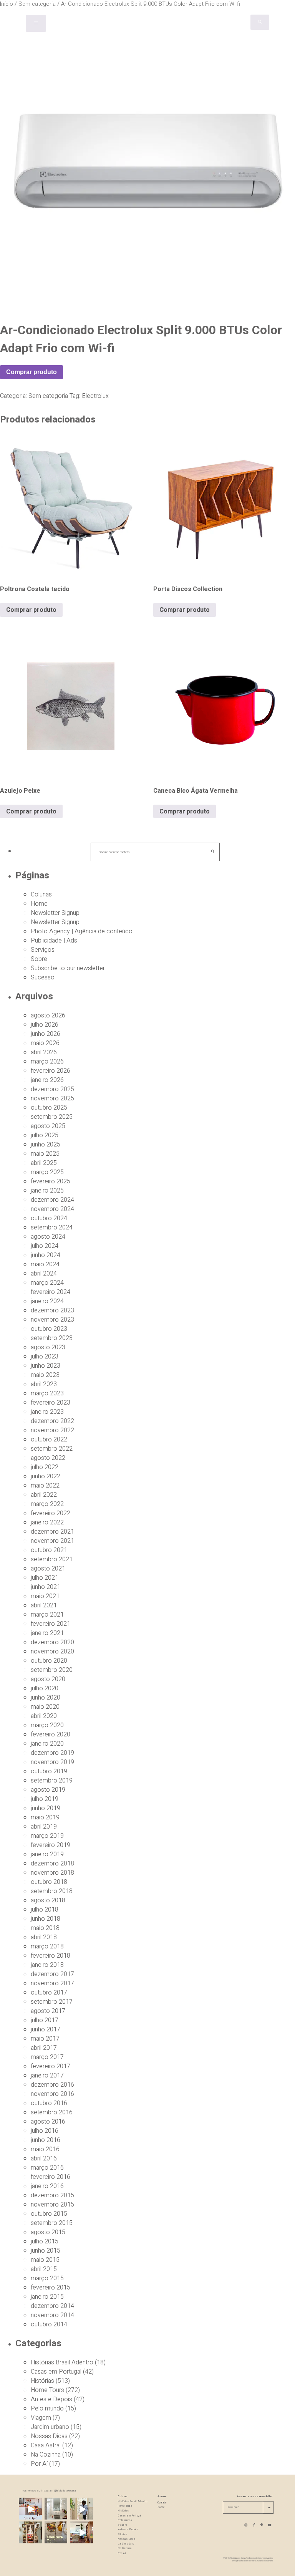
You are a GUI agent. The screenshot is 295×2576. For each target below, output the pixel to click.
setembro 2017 (52, 2002)
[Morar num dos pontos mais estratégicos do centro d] (30, 2509)
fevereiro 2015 (51, 2288)
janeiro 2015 (47, 2297)
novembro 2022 (52, 1430)
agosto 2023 (48, 1347)
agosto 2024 (48, 1237)
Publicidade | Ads (54, 941)
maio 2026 (45, 1043)
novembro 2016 (52, 2094)
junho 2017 (46, 2029)
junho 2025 (46, 1145)
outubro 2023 (49, 1329)
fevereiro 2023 (51, 1403)
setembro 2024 (52, 1228)
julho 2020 (45, 1688)
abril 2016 (44, 2159)
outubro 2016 (49, 2103)
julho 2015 (45, 2241)
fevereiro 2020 (51, 1734)
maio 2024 (45, 1264)
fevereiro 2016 (51, 2177)
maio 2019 (45, 1817)
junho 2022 (46, 1476)
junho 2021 (46, 1587)
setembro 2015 (52, 2223)
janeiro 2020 (47, 1744)
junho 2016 (46, 2140)
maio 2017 (45, 2039)
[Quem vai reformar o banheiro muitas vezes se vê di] (56, 2509)
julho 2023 (45, 1357)
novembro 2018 (52, 1873)
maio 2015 (45, 2260)
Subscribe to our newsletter (68, 968)
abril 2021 (44, 1605)
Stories (123, 2535)
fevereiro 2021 (51, 1624)
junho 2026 (46, 1034)
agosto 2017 (48, 2011)
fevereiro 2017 (51, 2066)
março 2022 (47, 1504)
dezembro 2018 (52, 1864)
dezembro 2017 (52, 1974)
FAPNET (270, 2561)
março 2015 (47, 2278)
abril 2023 (44, 1384)
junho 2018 (46, 1919)
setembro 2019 (52, 1781)
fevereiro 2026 (51, 1071)
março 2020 (47, 1725)
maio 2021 (45, 1596)
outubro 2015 (49, 2214)
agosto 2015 (48, 2232)
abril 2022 (44, 1495)
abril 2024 (44, 1274)
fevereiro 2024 (51, 1292)
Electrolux (95, 396)
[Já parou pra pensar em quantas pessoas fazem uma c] (82, 2509)
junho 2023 (46, 1366)
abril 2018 (44, 1937)
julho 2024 (45, 1246)
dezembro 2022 (52, 1421)
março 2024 (47, 1283)
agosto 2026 (48, 1015)
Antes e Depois (51, 2399)
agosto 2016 (48, 2122)
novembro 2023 (52, 1320)
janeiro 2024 (47, 1301)
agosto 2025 (48, 1126)
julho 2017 (45, 2020)
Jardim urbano (50, 2427)
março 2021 (47, 1615)
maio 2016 (45, 2149)
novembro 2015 (52, 2205)
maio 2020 (45, 1707)
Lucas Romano (249, 2561)
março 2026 (47, 1062)
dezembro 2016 (52, 2085)
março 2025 (47, 1172)
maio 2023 (45, 1375)
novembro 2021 (52, 1541)
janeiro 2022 (47, 1522)
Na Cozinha (46, 2455)
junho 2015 (46, 2251)
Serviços (43, 950)
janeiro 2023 (47, 1412)
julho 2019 (45, 1799)
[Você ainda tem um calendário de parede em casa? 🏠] (56, 2533)
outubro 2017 (49, 1993)
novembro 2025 (52, 1098)
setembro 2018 (52, 1891)
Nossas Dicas (49, 2436)
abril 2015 (44, 2269)
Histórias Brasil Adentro (62, 2362)
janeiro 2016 (47, 2186)
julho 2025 (45, 1135)
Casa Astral (46, 2445)
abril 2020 (44, 1716)
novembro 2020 (52, 1652)
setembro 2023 (52, 1338)
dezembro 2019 (52, 1753)
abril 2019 (44, 1827)
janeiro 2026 (47, 1080)
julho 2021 (45, 1578)
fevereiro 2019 (51, 1845)
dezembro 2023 (52, 1310)
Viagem (41, 2418)
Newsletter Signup (55, 913)
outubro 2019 (49, 1771)
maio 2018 (45, 1928)
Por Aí (39, 2464)
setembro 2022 (52, 1449)
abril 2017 (44, 2048)
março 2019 (47, 1836)
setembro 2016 (52, 2112)
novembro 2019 (52, 1762)
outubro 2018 (49, 1882)
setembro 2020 (52, 1670)
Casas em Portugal (56, 2372)
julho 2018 (45, 1910)
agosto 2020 (48, 1679)
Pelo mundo (47, 2409)
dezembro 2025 (52, 1089)
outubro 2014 (49, 2324)
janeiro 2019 (47, 1854)
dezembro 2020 (52, 1642)
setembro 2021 (52, 1559)
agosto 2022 (48, 1458)
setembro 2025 (52, 1117)
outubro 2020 (49, 1661)
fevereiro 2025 (51, 1181)
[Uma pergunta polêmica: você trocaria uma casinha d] (82, 2533)
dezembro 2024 (52, 1200)
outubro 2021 (49, 1550)
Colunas (41, 895)
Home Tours (47, 2390)
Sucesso (43, 977)
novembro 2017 (52, 1983)
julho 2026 (45, 1025)
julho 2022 (45, 1467)
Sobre (39, 959)
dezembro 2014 (52, 2306)
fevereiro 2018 (51, 1956)
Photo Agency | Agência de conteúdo (82, 931)
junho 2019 (46, 1808)
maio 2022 (45, 1486)
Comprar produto (31, 372)
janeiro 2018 (47, 1965)
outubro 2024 (49, 1218)
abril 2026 (44, 1052)
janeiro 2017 (47, 2076)
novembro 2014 (52, 2315)
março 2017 (47, 2057)
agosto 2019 (48, 1790)
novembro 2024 (52, 1209)
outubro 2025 (49, 1108)
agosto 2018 (48, 1900)
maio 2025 (45, 1154)
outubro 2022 (49, 1440)
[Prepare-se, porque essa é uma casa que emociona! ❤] (30, 2533)
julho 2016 (45, 2131)
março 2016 (47, 2168)
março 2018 (47, 1946)
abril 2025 (44, 1163)
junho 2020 (46, 1698)
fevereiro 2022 (51, 1513)
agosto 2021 (48, 1569)
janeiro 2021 (47, 1633)
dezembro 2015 (52, 2195)
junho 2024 (46, 1255)
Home (39, 904)
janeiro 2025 (47, 1191)
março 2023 (47, 1393)
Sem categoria (48, 396)
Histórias (42, 2381)
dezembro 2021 (52, 1532)
